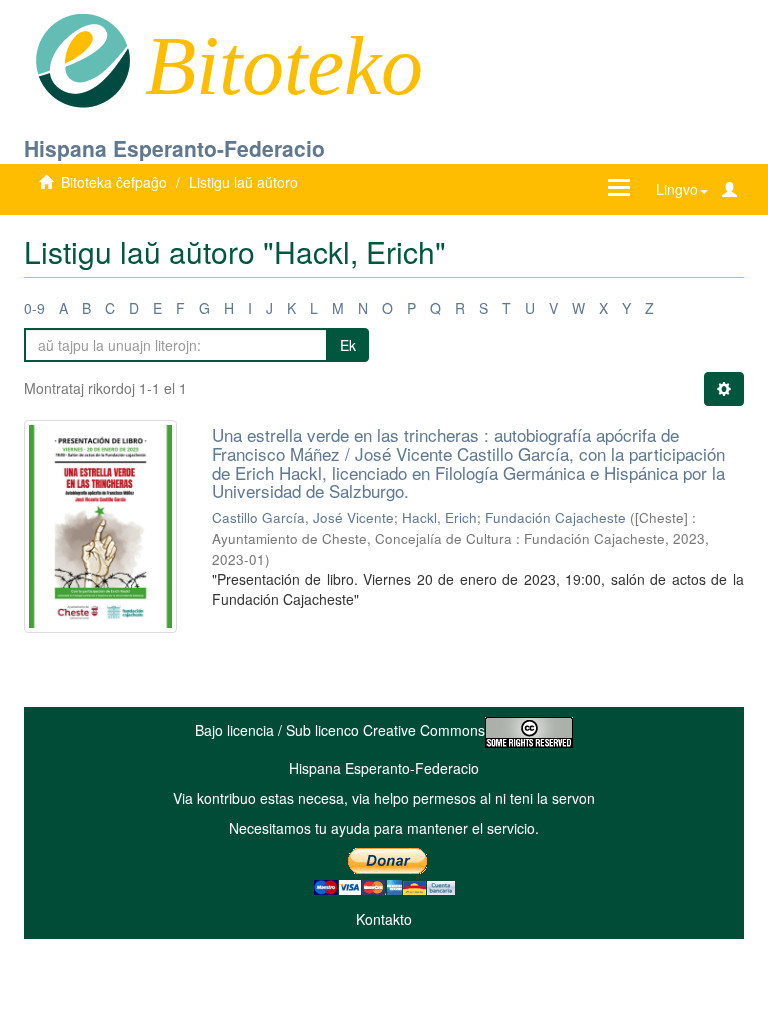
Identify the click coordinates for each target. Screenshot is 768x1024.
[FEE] (82, 59)
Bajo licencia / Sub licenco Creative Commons (340, 730)
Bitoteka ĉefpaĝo (114, 182)
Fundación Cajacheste (555, 517)
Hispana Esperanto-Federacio (174, 148)
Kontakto (384, 919)
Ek (348, 345)
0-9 (34, 308)
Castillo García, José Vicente (303, 517)
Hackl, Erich (439, 517)
